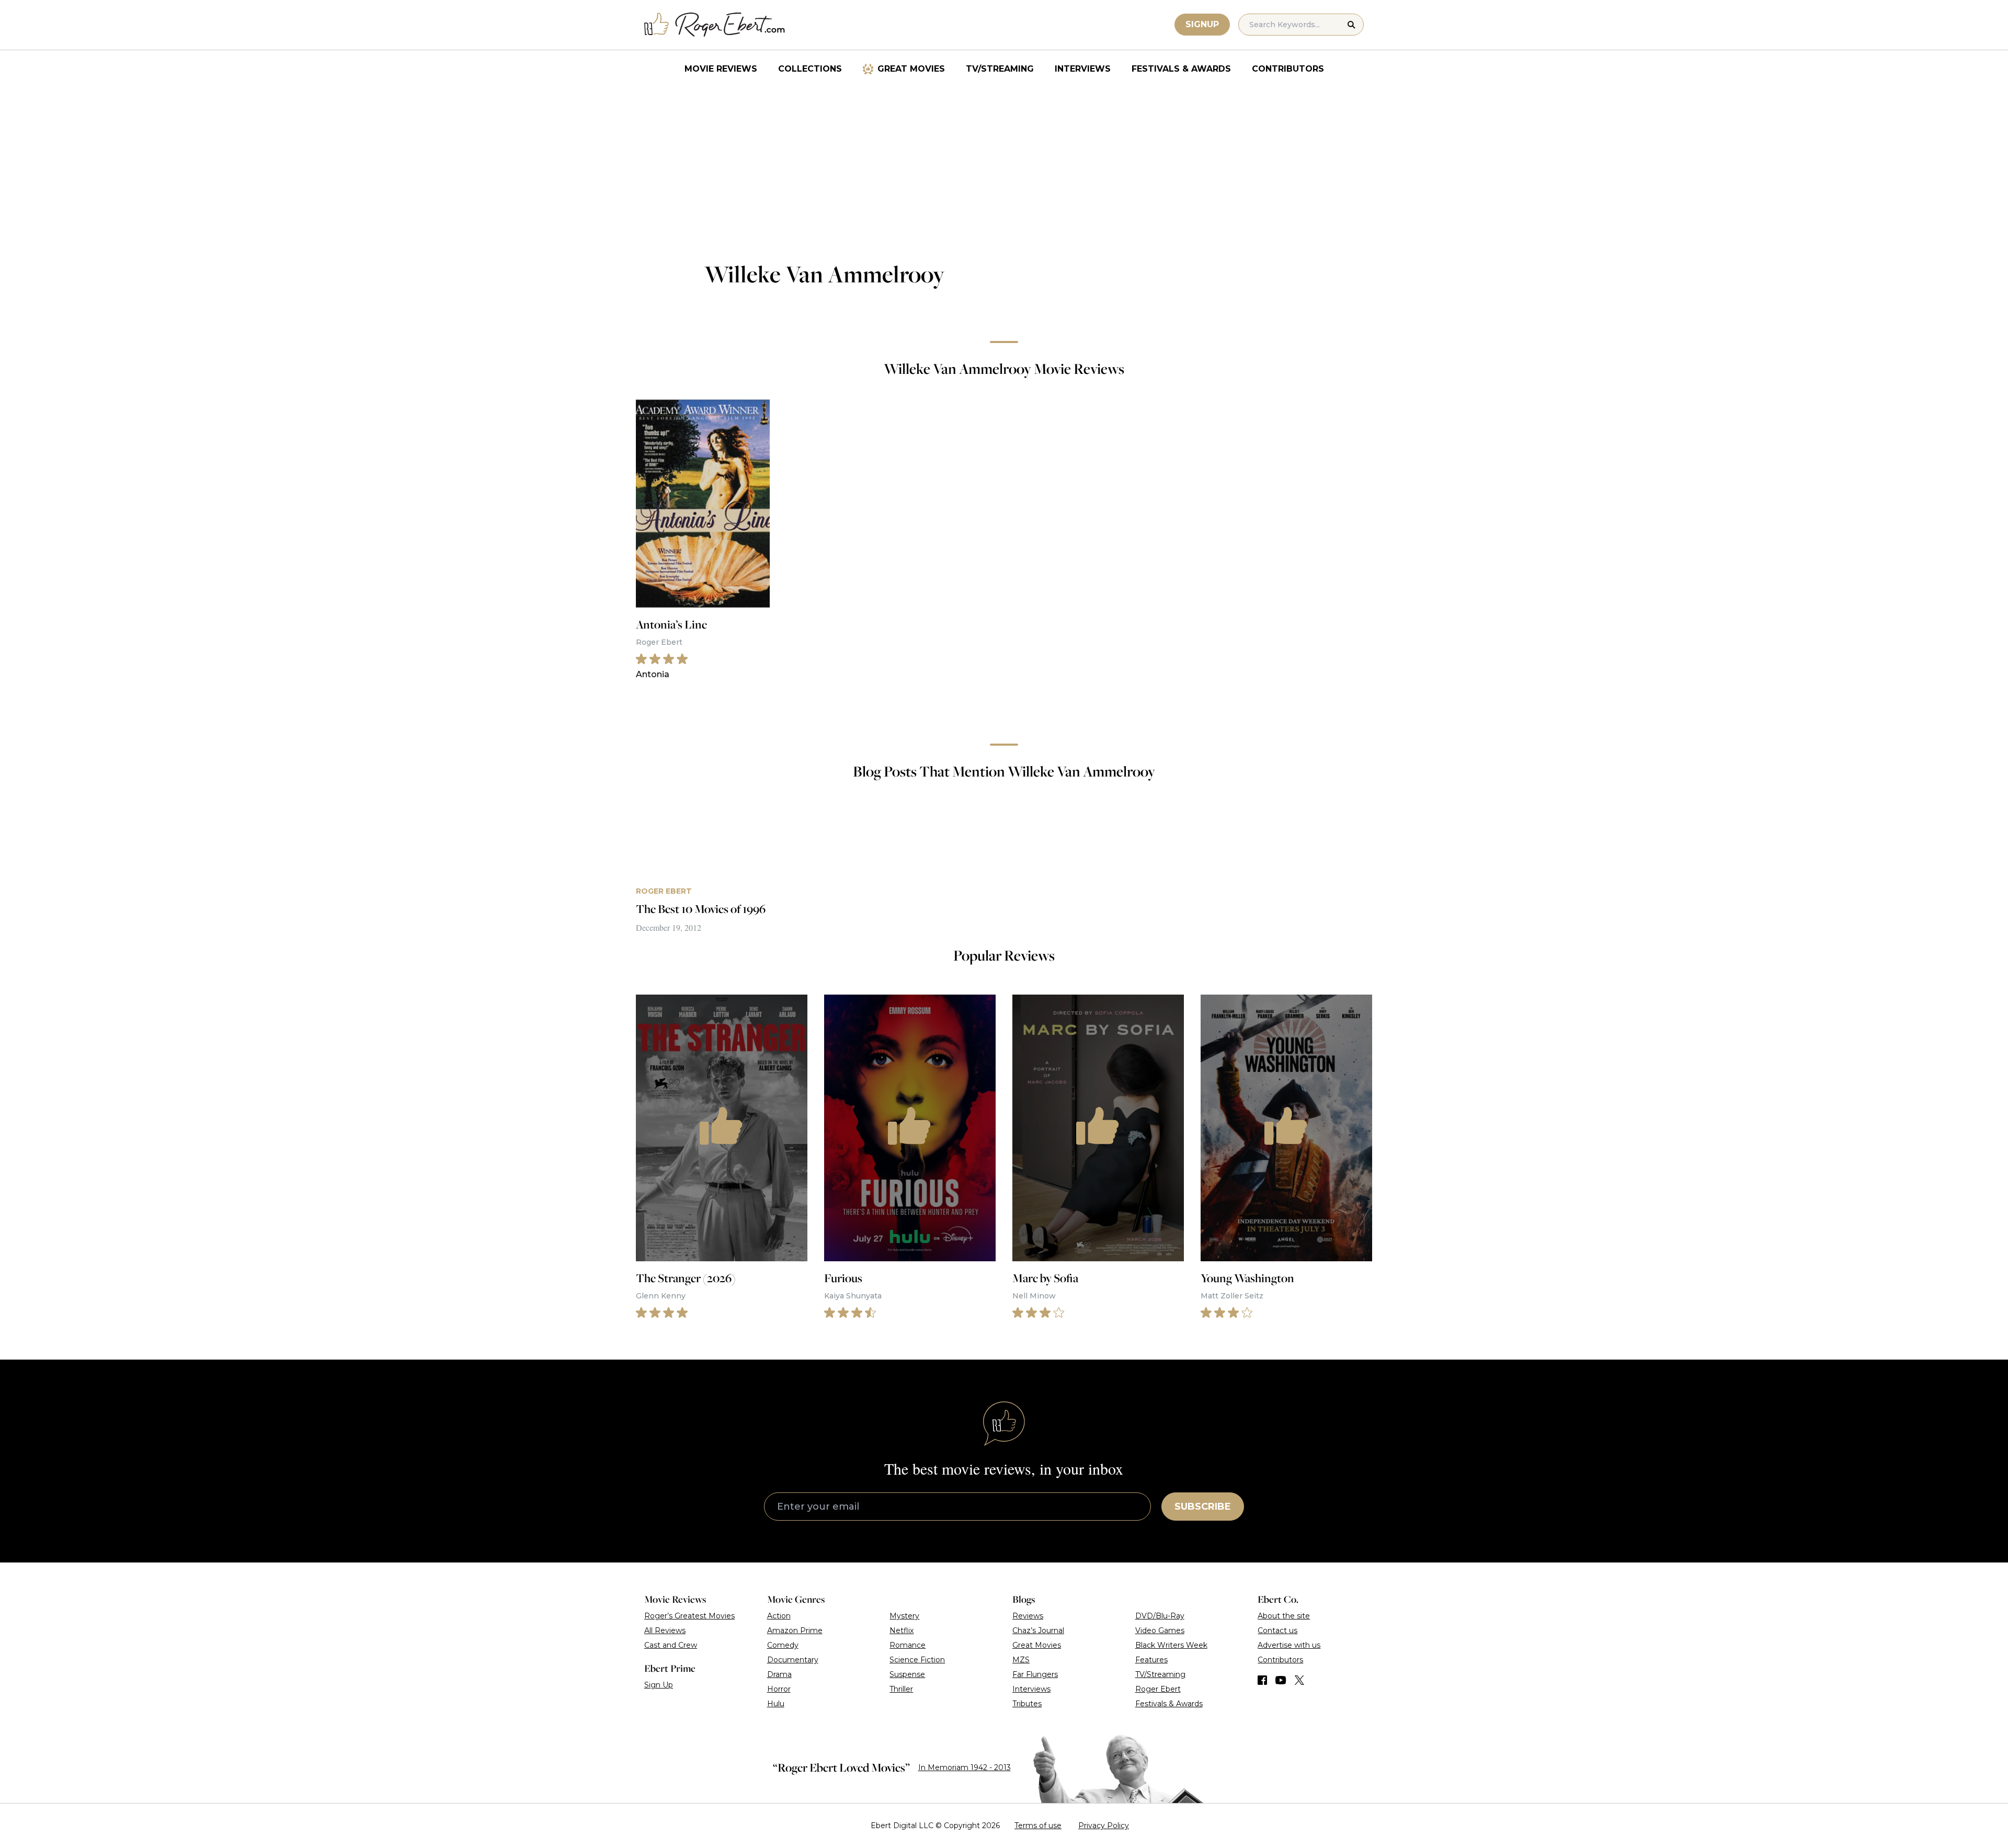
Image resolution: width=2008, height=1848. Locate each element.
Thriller (901, 1689)
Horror (779, 1689)
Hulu (776, 1704)
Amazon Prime (795, 1630)
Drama (779, 1674)
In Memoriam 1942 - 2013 (965, 1767)
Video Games (1160, 1630)
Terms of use (1038, 1826)
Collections (810, 69)
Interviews (1083, 69)
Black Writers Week (1171, 1645)
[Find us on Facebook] (1262, 1680)
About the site (1284, 1616)
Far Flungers (1035, 1674)
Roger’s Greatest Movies (689, 1616)
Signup (1202, 24)
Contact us (1277, 1630)
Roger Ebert (1158, 1689)
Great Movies (911, 69)
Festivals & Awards (1181, 69)
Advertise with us (1289, 1645)
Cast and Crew (671, 1645)
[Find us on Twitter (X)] (1299, 1680)
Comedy (783, 1645)
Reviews (1028, 1616)
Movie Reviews (721, 69)
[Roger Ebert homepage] (715, 25)
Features (1151, 1660)
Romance (908, 1645)
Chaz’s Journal (1038, 1630)
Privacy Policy (1104, 1826)
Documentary (793, 1660)
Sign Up (659, 1685)
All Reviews (665, 1630)
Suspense (907, 1674)
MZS (1021, 1660)
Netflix (902, 1630)
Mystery (904, 1616)
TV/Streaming (1000, 69)
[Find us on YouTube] (1281, 1680)
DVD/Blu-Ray (1160, 1616)
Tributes (1027, 1704)
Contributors (1288, 69)
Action (779, 1616)
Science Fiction (917, 1660)
